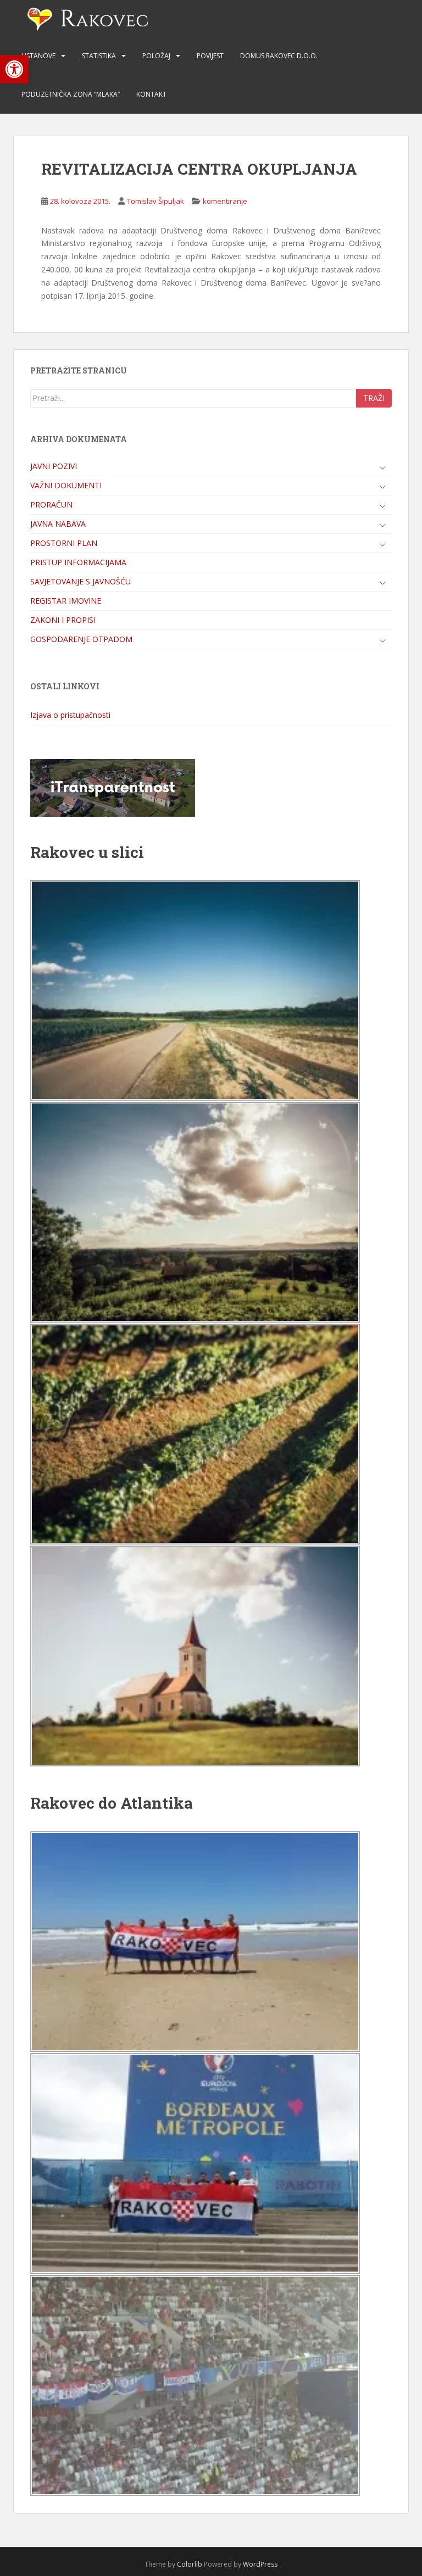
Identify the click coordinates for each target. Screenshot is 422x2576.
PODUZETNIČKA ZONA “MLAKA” (71, 94)
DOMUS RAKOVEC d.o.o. (279, 56)
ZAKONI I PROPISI (63, 620)
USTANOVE (38, 56)
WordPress (260, 2564)
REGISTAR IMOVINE (66, 601)
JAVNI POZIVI (54, 466)
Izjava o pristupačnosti (70, 715)
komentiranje (225, 201)
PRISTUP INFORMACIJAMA (78, 562)
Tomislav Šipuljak (156, 201)
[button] (14, 69)
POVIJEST (210, 56)
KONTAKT (151, 94)
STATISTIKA (99, 56)
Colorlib (190, 2564)
